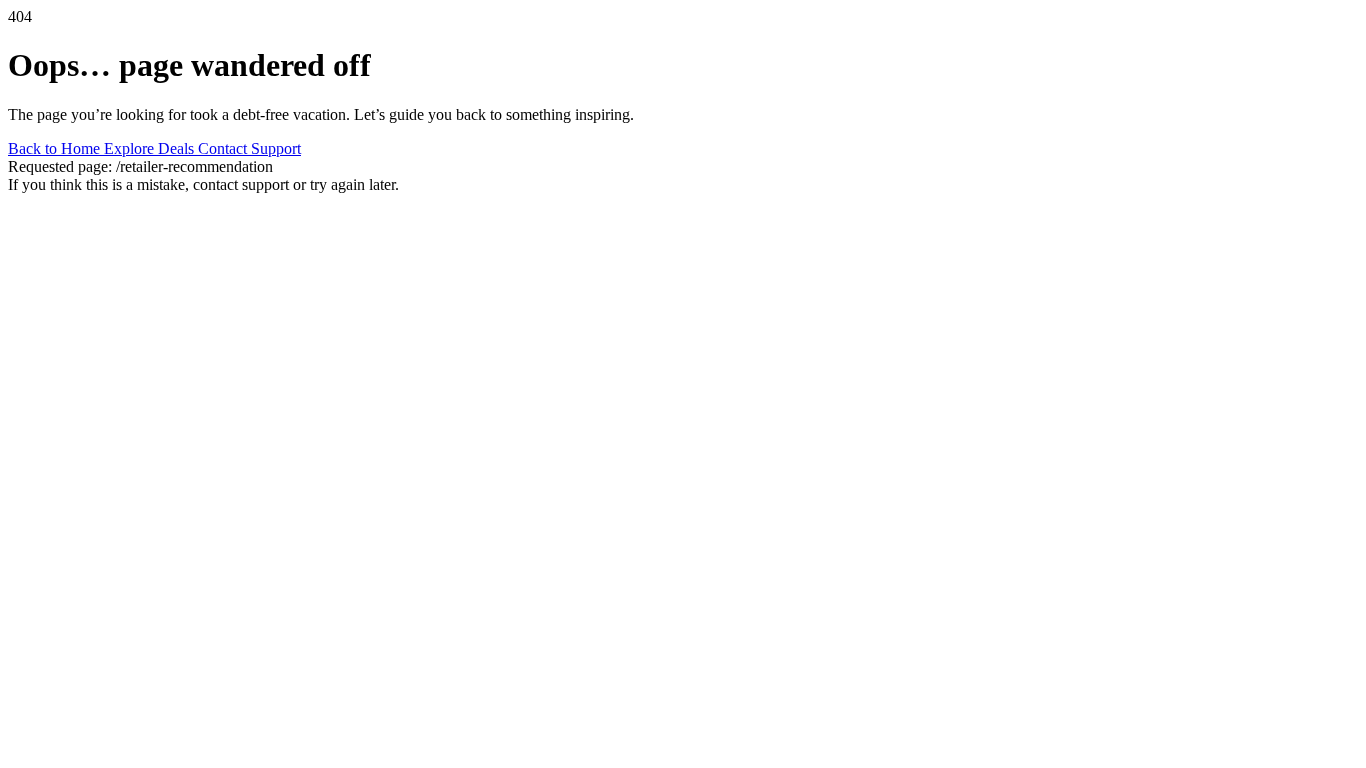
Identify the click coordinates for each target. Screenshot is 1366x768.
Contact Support (249, 148)
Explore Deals (151, 148)
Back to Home (56, 148)
